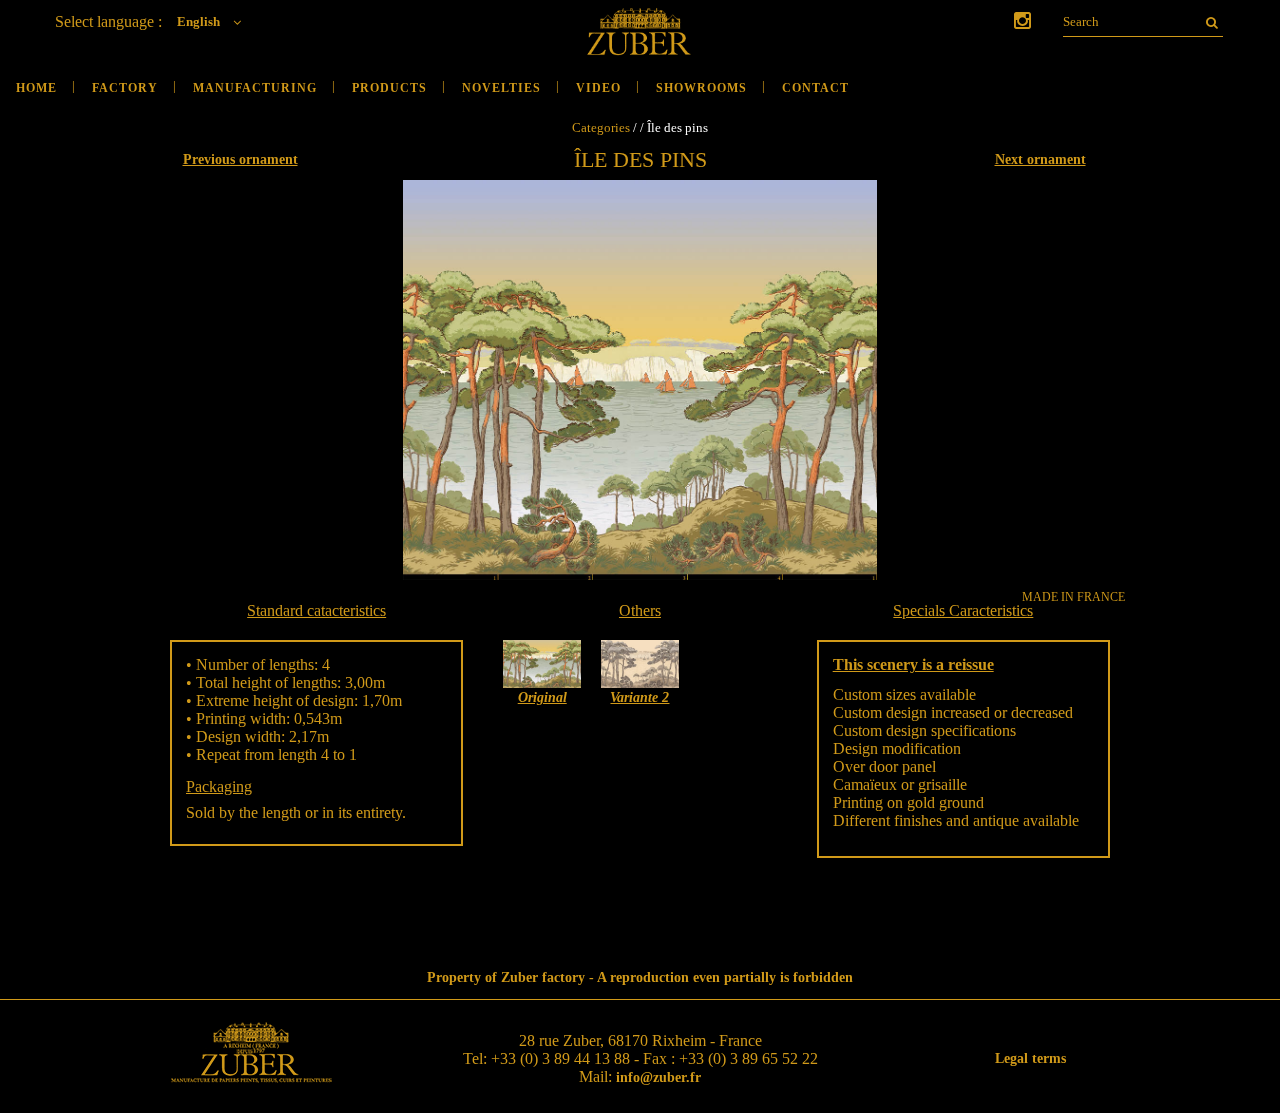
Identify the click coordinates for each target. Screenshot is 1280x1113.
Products (389, 88)
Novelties (501, 88)
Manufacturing (255, 88)
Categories (601, 127)
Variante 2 (639, 697)
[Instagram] (1022, 22)
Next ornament (1040, 159)
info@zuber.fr (658, 1077)
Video (598, 88)
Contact (815, 88)
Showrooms (701, 88)
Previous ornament (240, 159)
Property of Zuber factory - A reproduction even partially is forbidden (640, 977)
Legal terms (1030, 1058)
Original (542, 697)
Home (36, 88)
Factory (125, 88)
